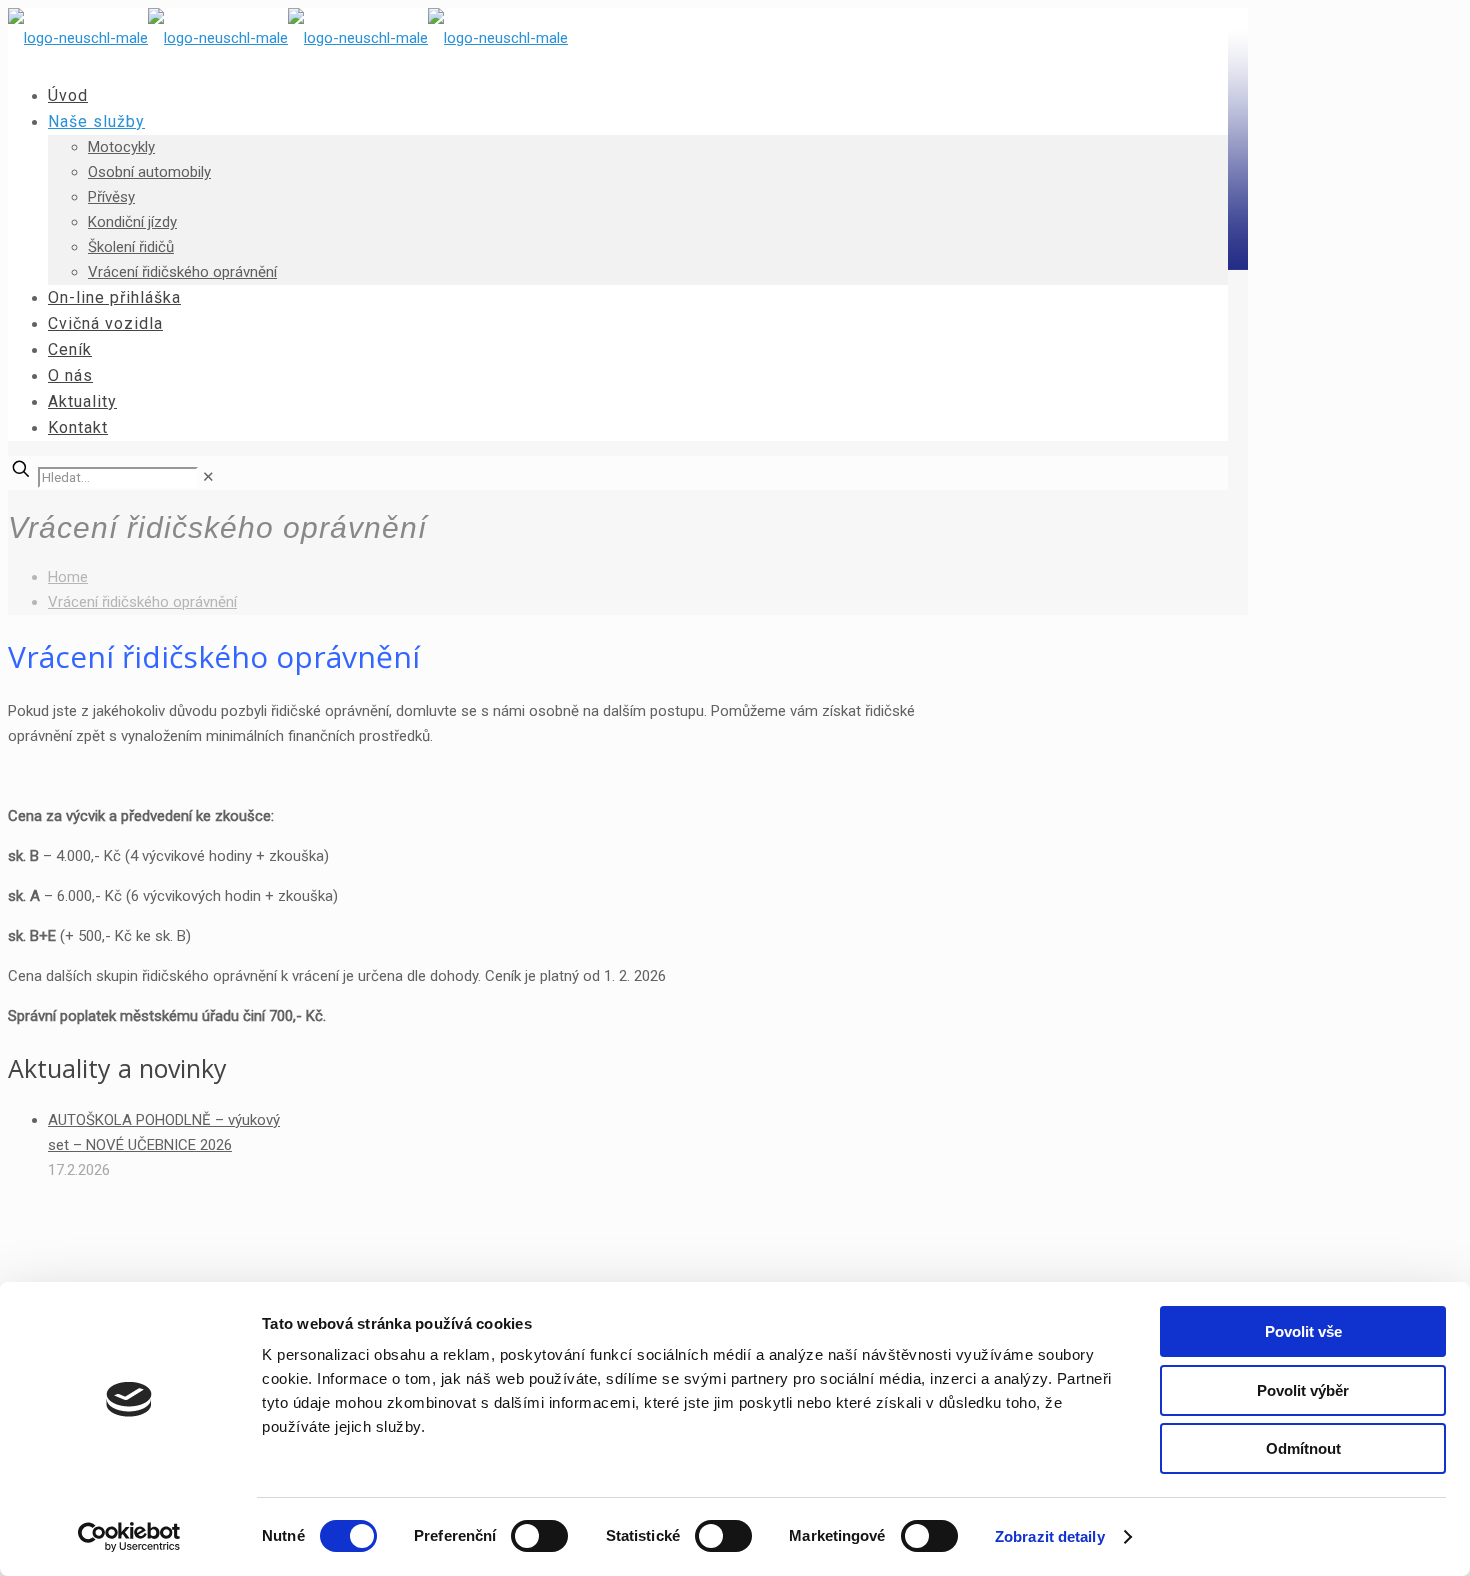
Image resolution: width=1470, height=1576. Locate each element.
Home (68, 577)
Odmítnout (1303, 1448)
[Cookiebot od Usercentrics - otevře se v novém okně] (129, 1537)
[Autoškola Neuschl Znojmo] (288, 38)
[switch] (539, 1536)
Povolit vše (1303, 1331)
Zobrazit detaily (1050, 1536)
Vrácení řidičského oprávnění (142, 602)
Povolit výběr (1303, 1390)
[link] (208, 477)
